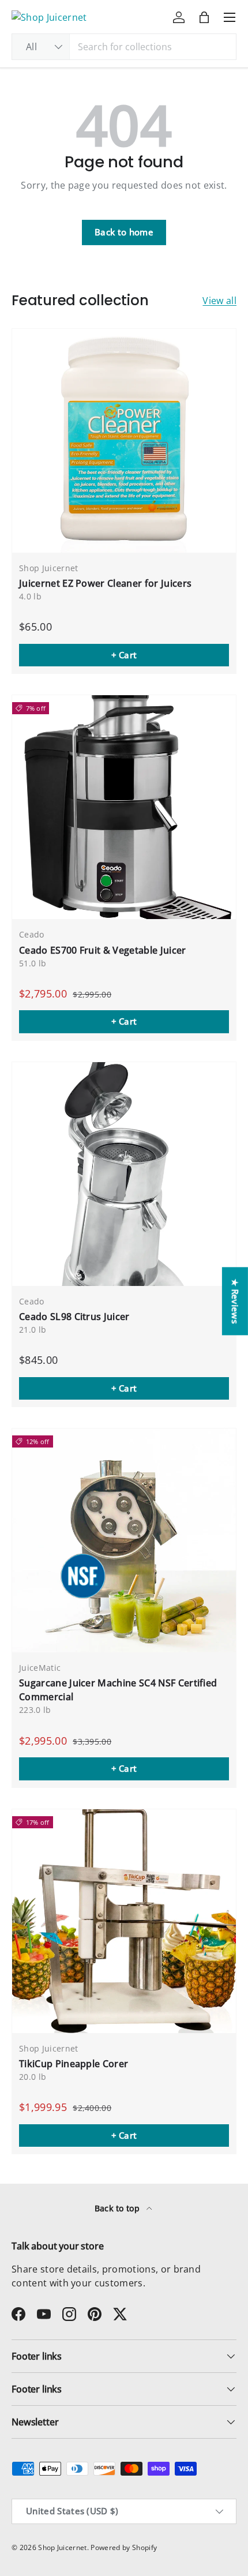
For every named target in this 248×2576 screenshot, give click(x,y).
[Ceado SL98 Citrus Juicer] (124, 1174)
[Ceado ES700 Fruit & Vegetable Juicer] (124, 807)
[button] (204, 17)
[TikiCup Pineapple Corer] (124, 1921)
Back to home (124, 232)
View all (219, 301)
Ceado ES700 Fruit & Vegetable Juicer (103, 950)
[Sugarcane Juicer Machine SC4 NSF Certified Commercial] (124, 1540)
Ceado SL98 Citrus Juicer (74, 1317)
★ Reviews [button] (235, 1301)
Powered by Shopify (124, 2547)
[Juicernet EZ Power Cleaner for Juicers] (124, 441)
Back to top (119, 2208)
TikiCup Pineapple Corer (74, 2064)
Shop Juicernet (62, 2547)
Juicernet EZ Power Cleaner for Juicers (105, 583)
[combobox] (124, 47)
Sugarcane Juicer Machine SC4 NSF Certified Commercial (118, 1690)
